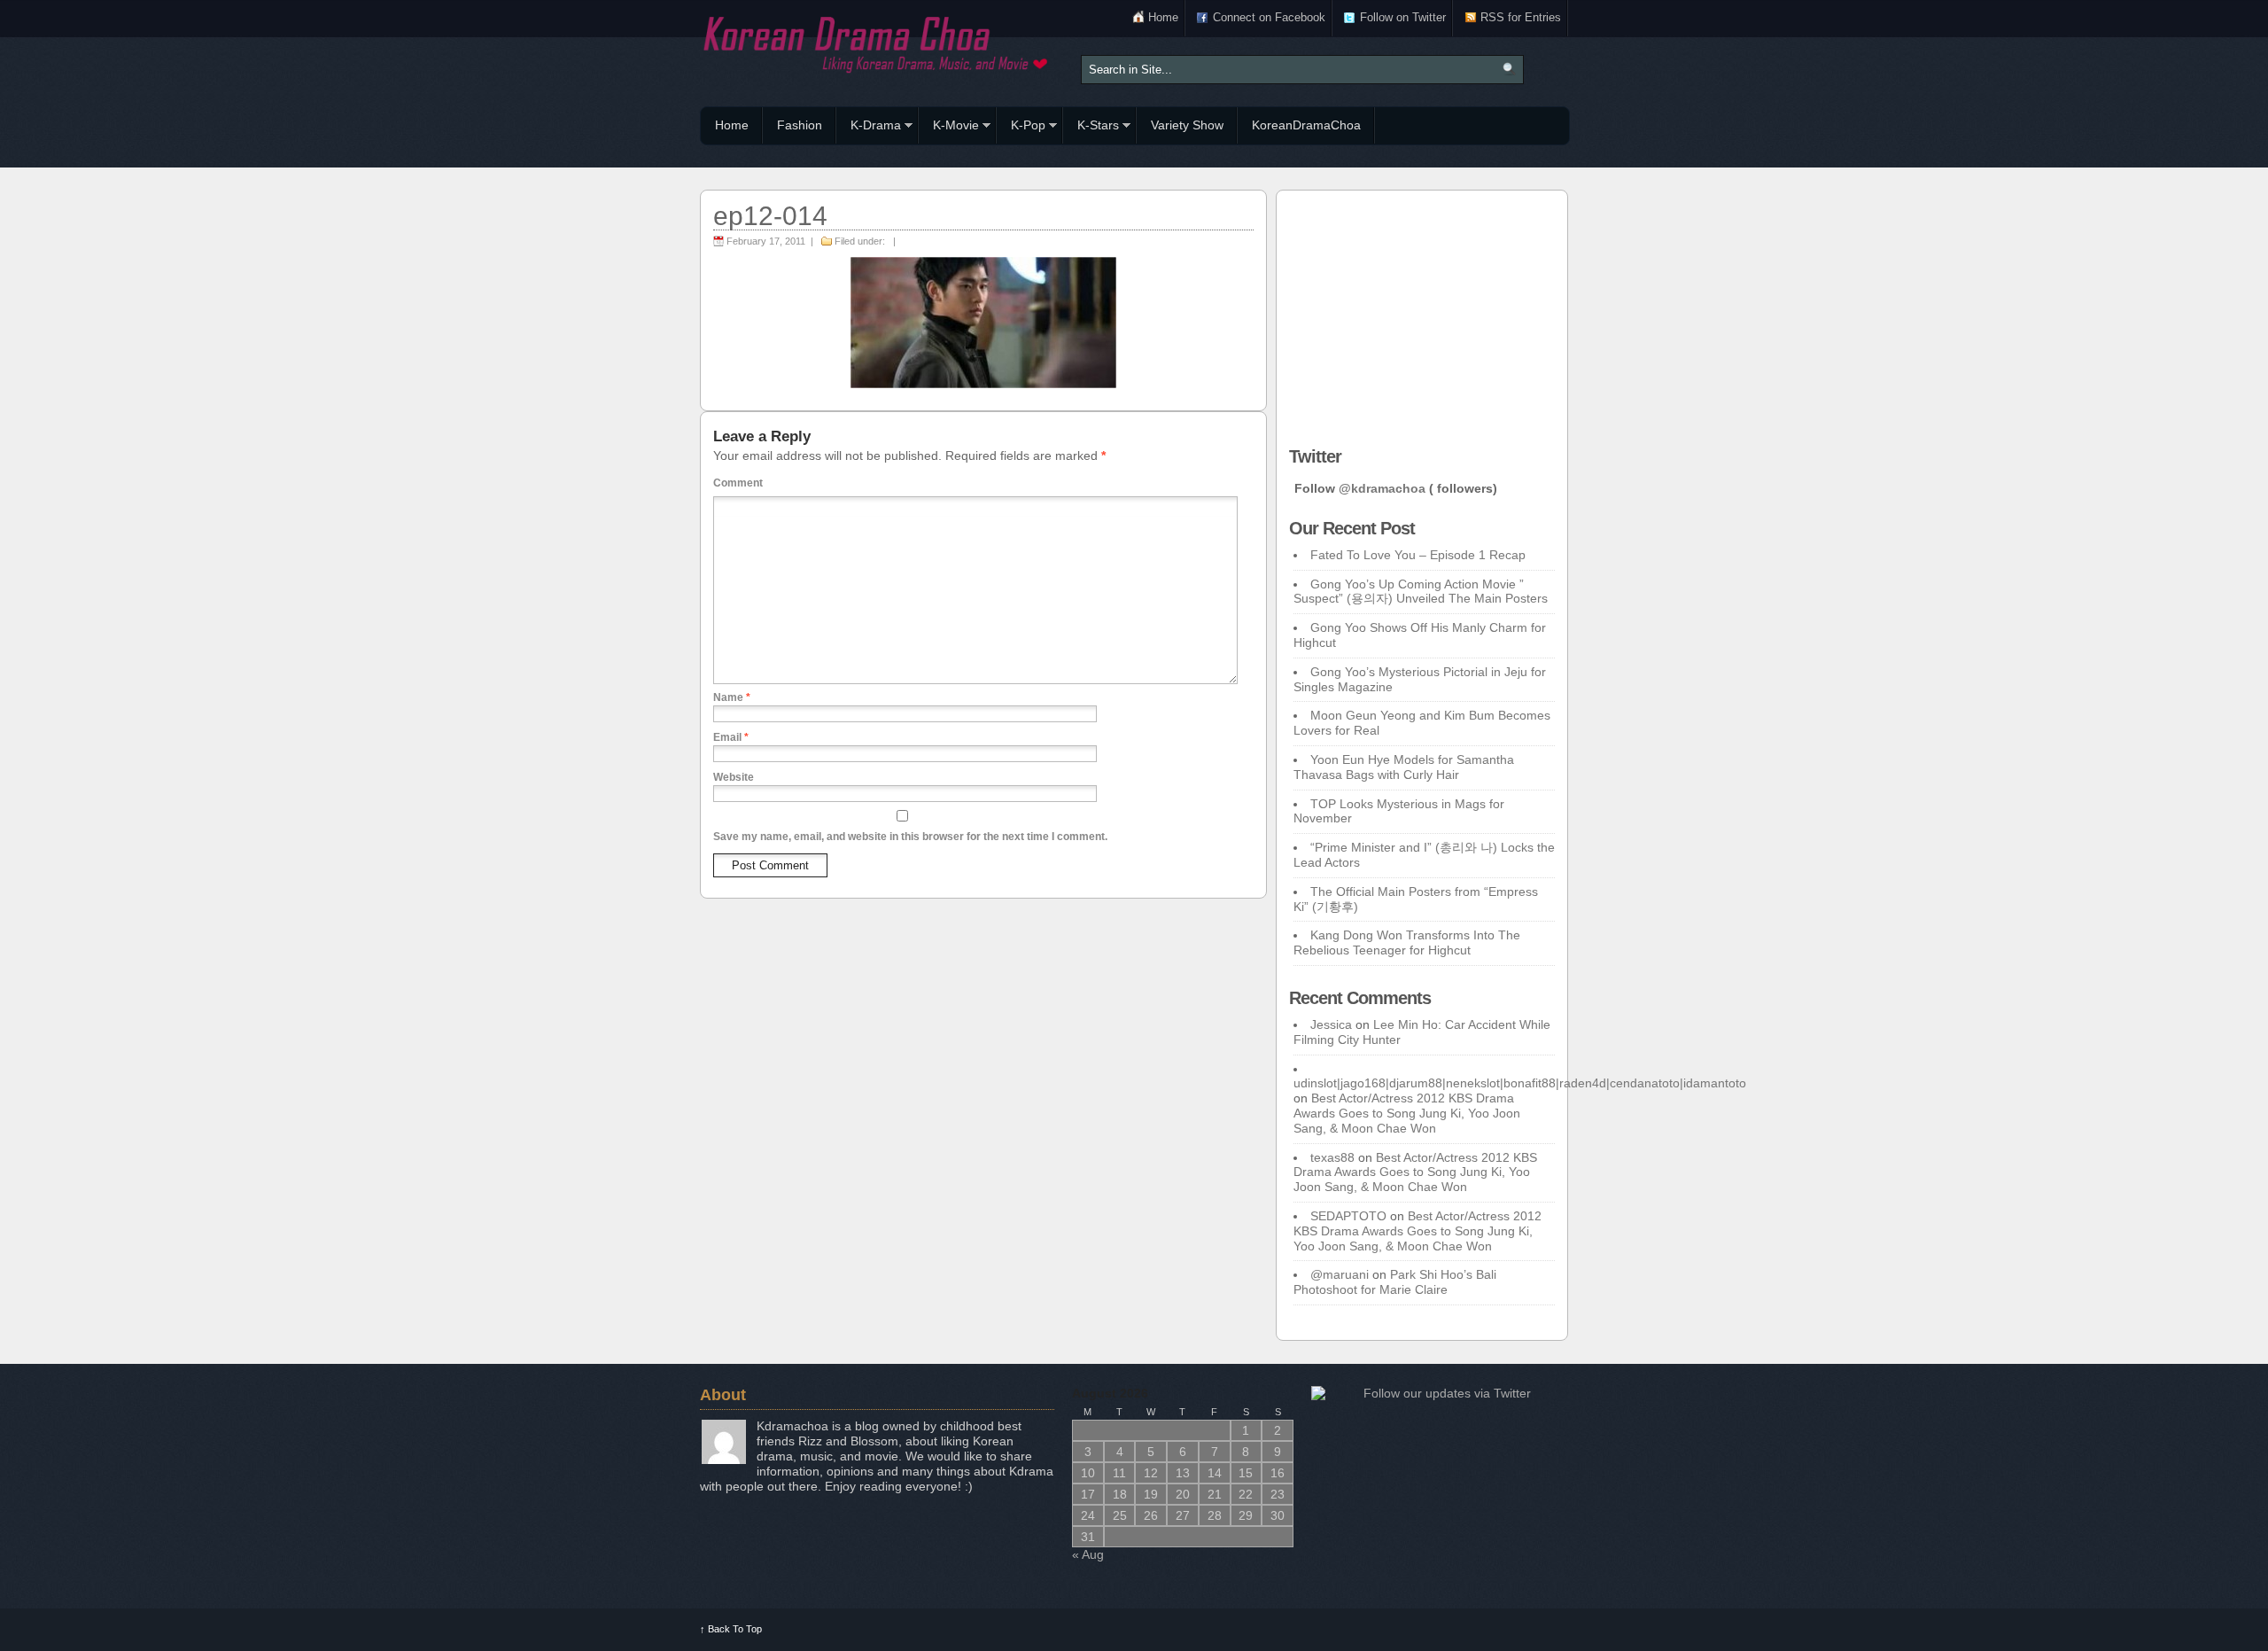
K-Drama (869, 128)
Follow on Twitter (1403, 17)
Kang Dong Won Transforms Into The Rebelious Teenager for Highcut (1407, 942)
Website (734, 777)
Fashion (800, 125)
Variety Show (1187, 125)
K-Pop (1021, 128)
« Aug (1088, 1554)
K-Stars (1091, 128)
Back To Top (731, 1629)
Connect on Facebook (1269, 17)
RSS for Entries (1521, 17)
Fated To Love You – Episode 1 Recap (1418, 555)
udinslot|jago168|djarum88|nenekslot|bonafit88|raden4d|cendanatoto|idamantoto (1520, 1083)
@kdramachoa (1382, 488)
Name (732, 697)
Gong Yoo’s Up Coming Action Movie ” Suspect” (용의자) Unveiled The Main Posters (1421, 592)
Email (731, 737)
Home (1163, 17)
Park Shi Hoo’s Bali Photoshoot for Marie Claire (1395, 1282)
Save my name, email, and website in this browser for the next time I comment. (910, 837)
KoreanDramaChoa (1306, 125)
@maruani (1340, 1274)
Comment (738, 483)
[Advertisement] (1422, 314)
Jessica (1331, 1024)
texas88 (1332, 1157)
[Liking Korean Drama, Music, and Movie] (877, 42)
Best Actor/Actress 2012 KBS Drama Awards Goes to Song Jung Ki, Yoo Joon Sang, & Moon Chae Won (1407, 1113)
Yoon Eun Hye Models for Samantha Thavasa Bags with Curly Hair (1404, 767)
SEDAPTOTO (1348, 1216)
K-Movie (949, 128)
